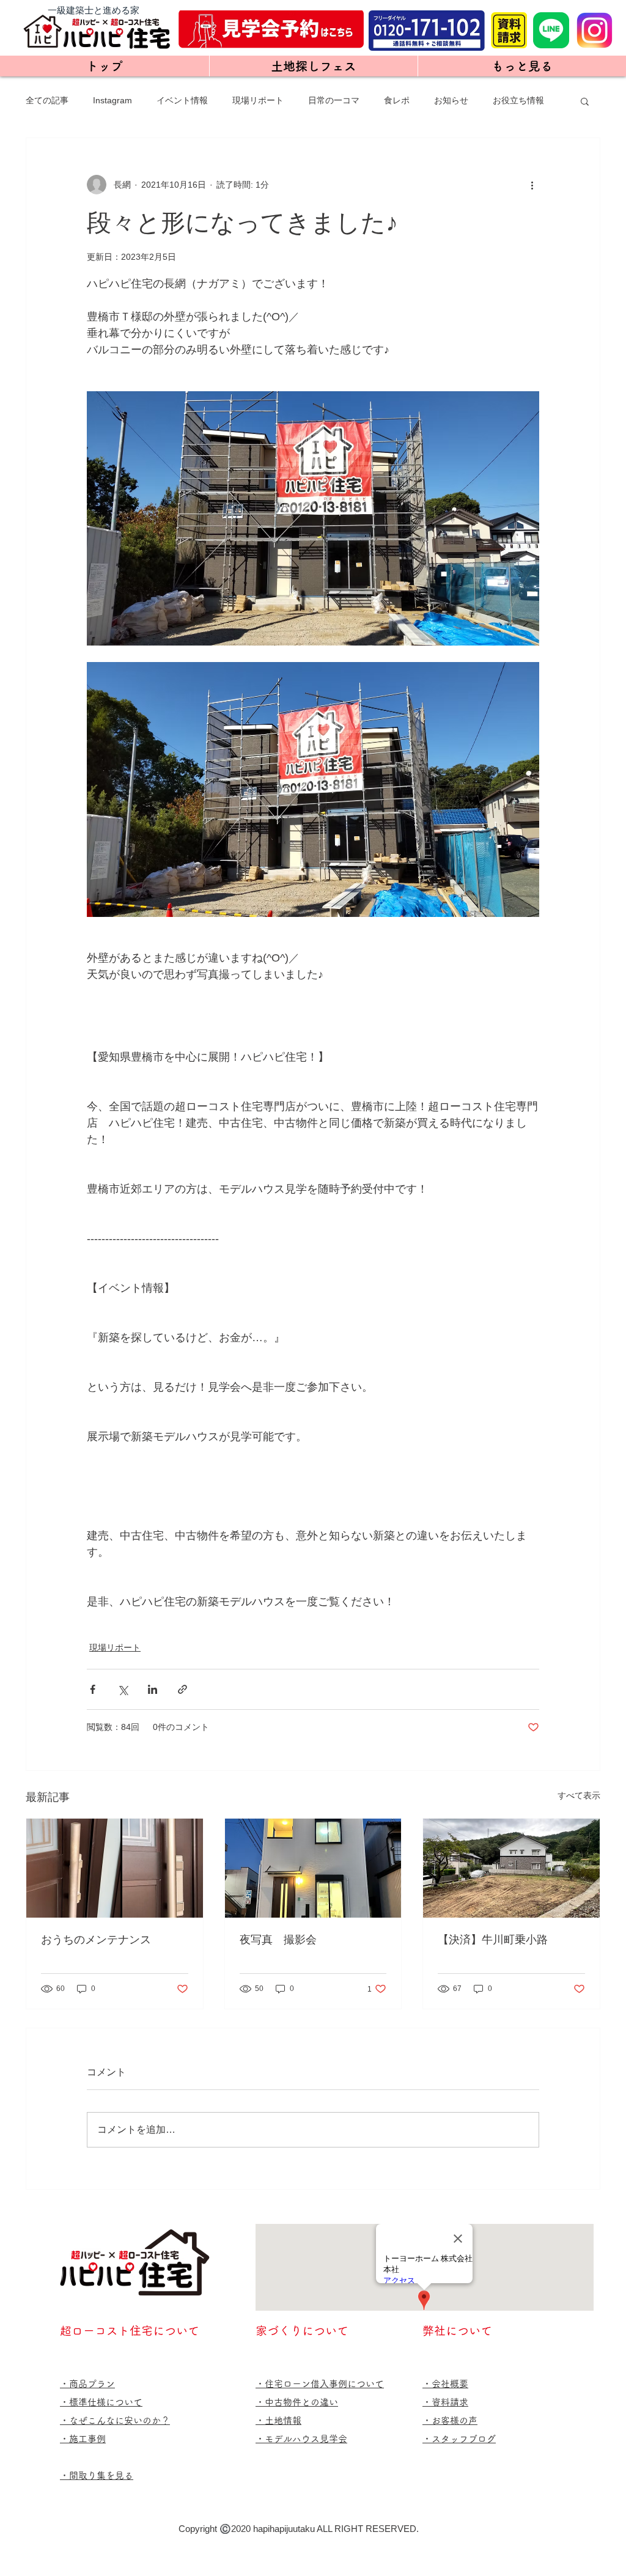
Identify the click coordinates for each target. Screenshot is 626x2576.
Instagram (112, 100)
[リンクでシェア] (182, 1689)
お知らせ (451, 100)
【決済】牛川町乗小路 (493, 1939)
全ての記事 (47, 100)
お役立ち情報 (518, 100)
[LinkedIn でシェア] (153, 1689)
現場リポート (258, 100)
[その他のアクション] (532, 185)
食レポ (397, 100)
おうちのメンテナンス (96, 1939)
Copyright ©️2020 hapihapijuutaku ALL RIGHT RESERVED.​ (299, 2529)
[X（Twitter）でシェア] (123, 1689)
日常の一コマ (334, 100)
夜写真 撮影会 (278, 1939)
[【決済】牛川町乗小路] (511, 1868)
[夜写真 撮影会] (313, 1868)
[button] (585, 101)
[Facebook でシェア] (93, 1689)
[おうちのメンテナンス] (115, 1868)
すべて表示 (579, 1795)
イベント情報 (182, 100)
